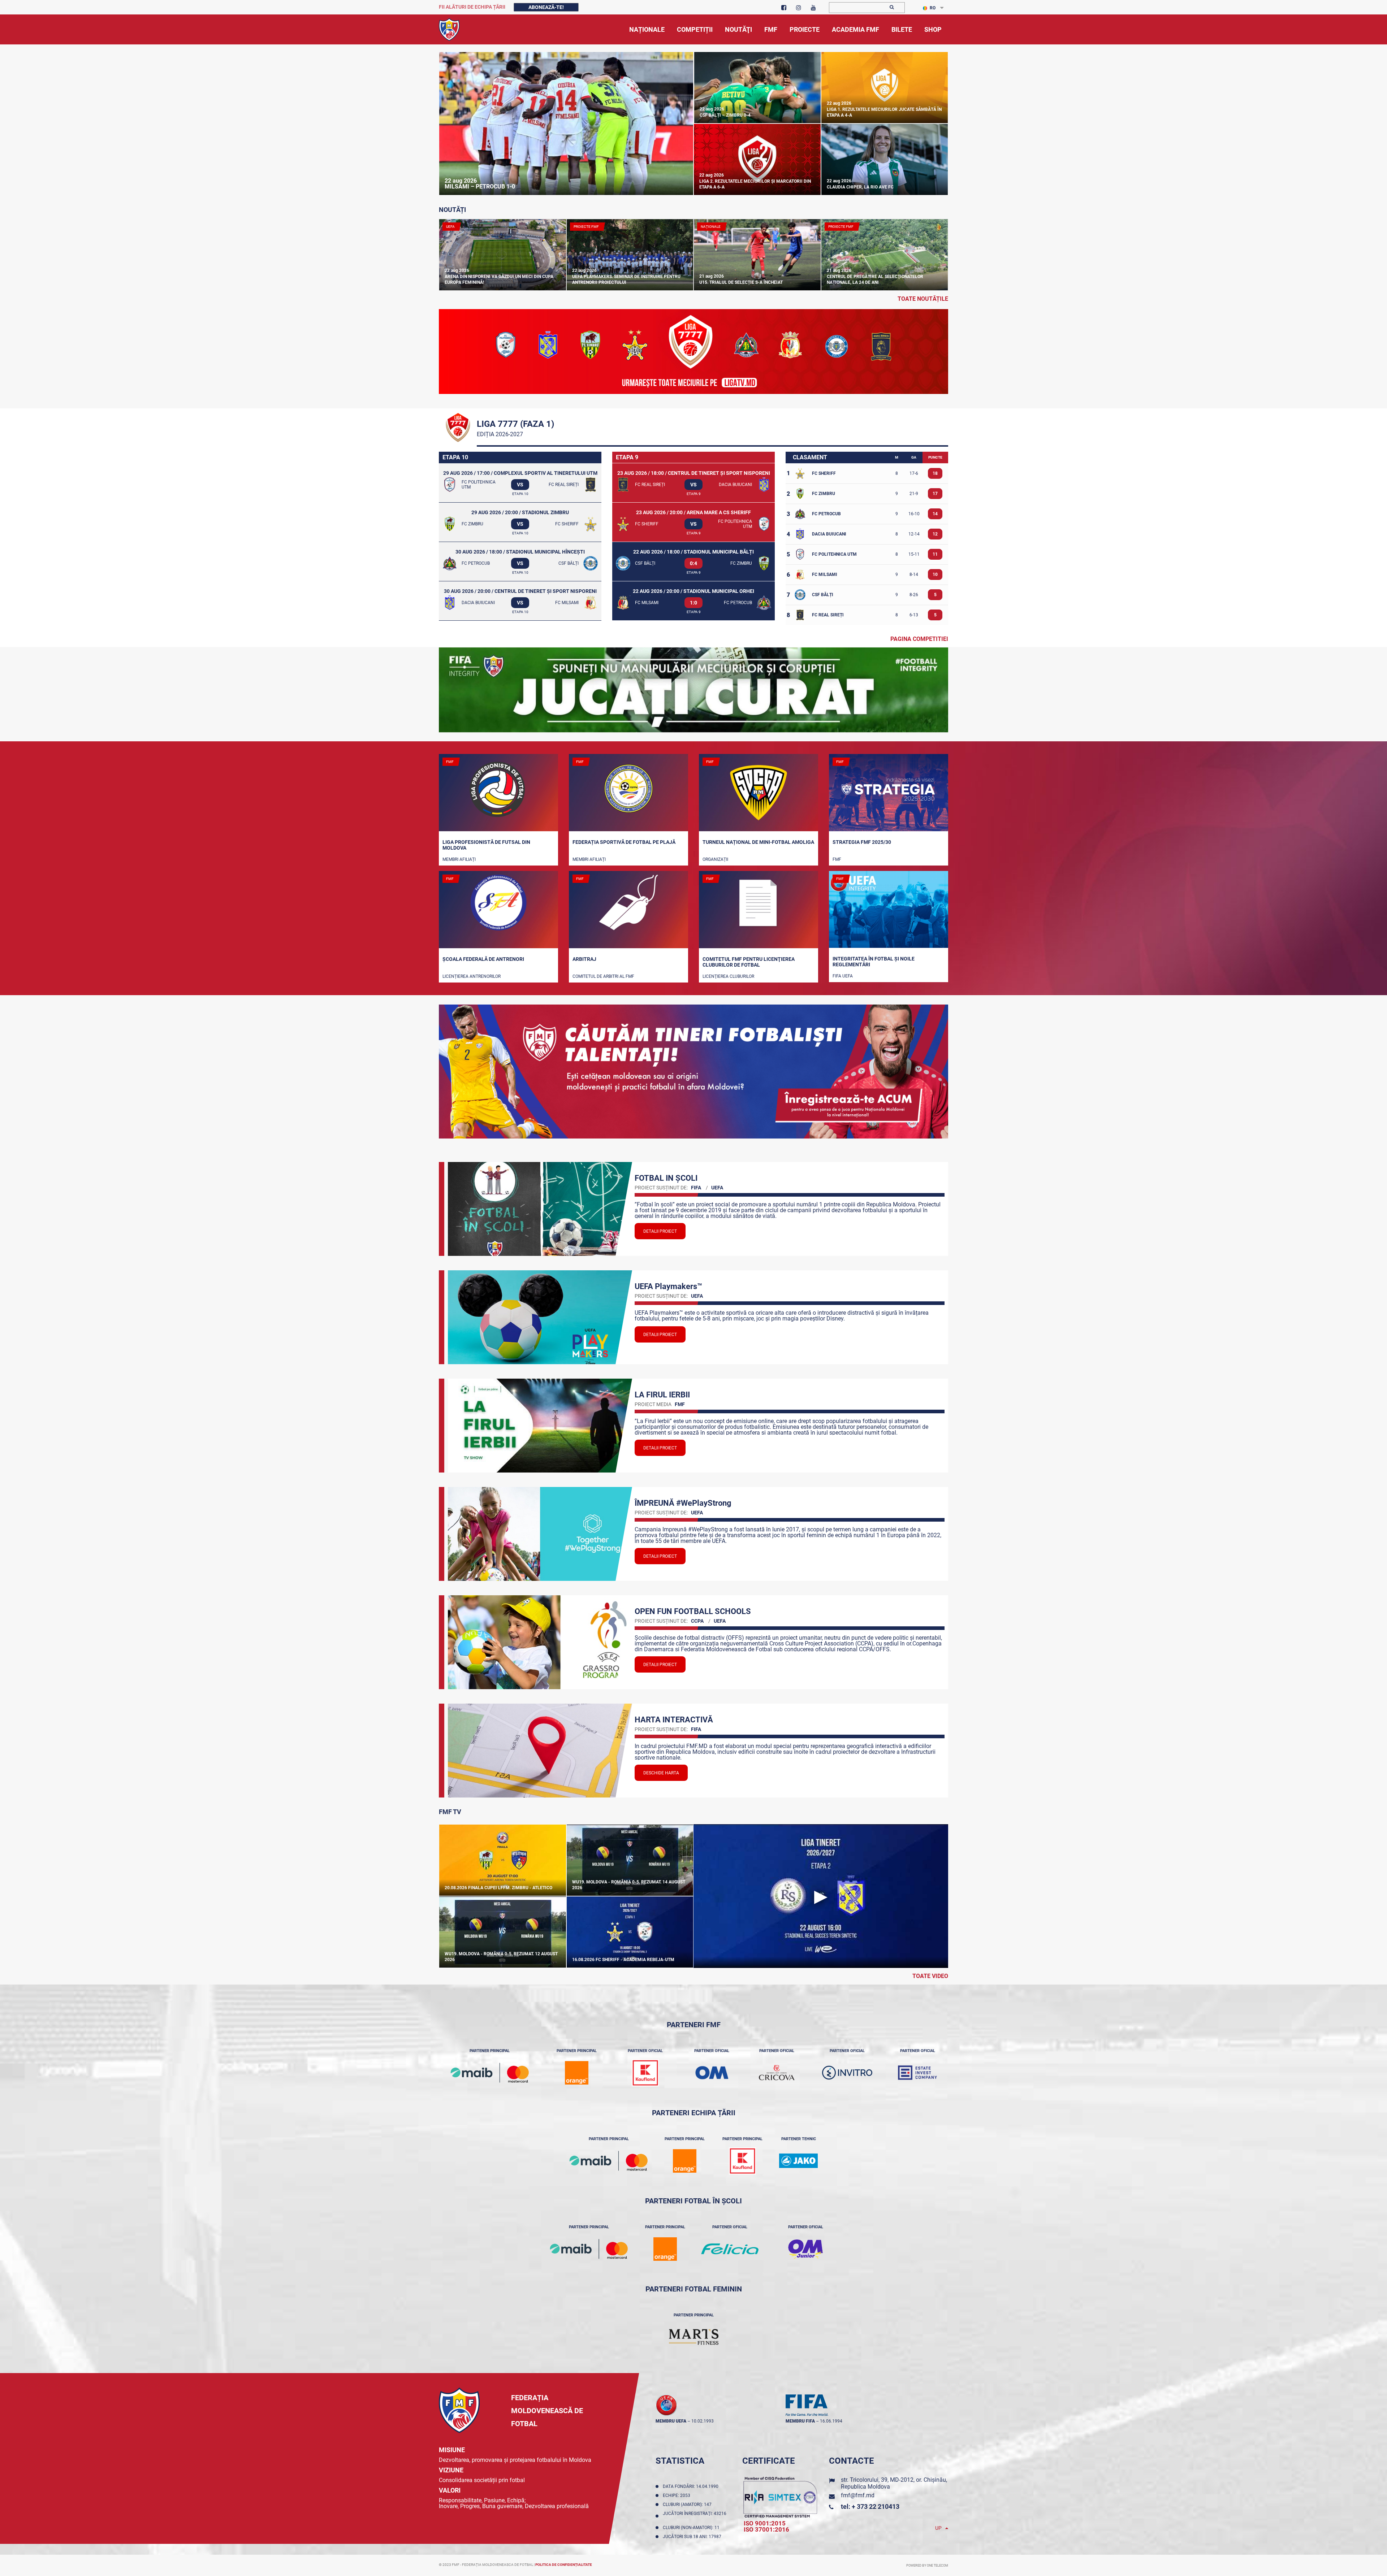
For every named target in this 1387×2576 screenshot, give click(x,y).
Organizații (715, 859)
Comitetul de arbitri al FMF (603, 976)
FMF (837, 859)
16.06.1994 (831, 2421)
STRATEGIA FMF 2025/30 (862, 842)
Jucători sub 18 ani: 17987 (693, 2537)
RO (933, 8)
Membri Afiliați (459, 859)
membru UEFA (671, 2421)
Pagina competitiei (919, 639)
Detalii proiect (660, 1231)
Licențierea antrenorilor (472, 976)
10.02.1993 (703, 2421)
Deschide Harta (661, 1773)
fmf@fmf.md (858, 2495)
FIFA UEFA (843, 976)
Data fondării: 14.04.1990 (692, 2486)
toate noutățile (923, 299)
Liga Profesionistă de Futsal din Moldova (486, 845)
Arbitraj (584, 959)
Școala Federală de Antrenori (483, 959)
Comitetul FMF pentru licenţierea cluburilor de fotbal (749, 962)
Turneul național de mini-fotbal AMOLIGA (758, 842)
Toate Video (930, 1976)
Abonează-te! (546, 7)
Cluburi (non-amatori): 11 (692, 2528)
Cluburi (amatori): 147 (688, 2505)
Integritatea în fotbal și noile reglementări (874, 962)
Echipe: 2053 (678, 2495)
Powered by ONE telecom (927, 2566)
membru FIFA (800, 2421)
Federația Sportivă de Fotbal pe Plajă (624, 842)
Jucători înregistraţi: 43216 (695, 2516)
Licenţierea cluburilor (728, 976)
